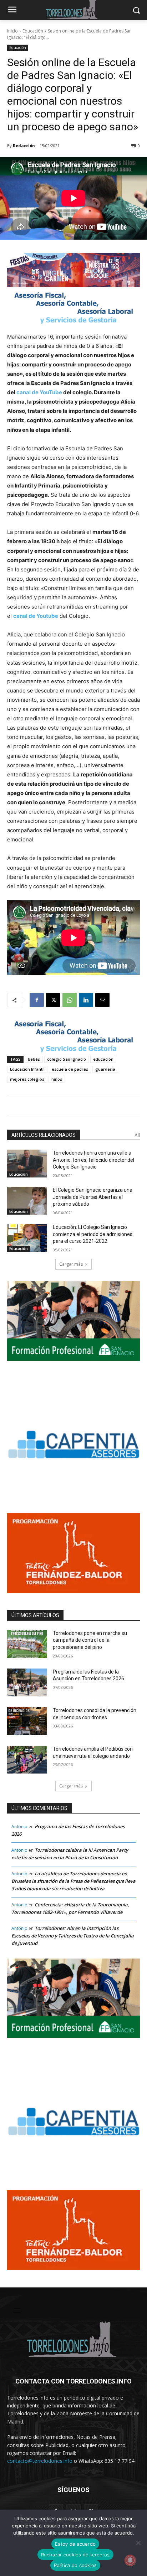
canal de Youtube (36, 616)
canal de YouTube (39, 392)
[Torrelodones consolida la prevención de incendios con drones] (27, 1721)
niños (57, 1079)
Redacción (24, 146)
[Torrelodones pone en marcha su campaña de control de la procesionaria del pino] (27, 1644)
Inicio (12, 31)
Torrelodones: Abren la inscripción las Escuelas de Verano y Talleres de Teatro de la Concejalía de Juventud (73, 1936)
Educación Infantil (27, 1069)
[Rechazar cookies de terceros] (138, 2543)
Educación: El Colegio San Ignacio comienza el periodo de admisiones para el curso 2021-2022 (93, 1234)
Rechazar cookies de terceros (75, 2555)
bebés (34, 1059)
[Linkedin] (86, 1000)
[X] (53, 1000)
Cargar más (71, 1264)
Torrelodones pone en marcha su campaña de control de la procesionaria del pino (90, 1640)
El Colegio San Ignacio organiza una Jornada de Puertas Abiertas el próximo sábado (93, 1197)
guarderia (105, 1069)
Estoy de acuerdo (75, 2544)
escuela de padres (70, 1069)
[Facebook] (37, 1000)
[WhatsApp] (70, 1000)
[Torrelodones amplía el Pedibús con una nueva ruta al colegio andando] (27, 1760)
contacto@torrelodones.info (40, 2461)
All (137, 1135)
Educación (33, 31)
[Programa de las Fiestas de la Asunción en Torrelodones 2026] (27, 1682)
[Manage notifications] (130, 2560)
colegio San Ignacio (67, 1059)
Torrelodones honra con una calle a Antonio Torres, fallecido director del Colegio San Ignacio (93, 1160)
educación (103, 1059)
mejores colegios (27, 1079)
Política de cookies (75, 2565)
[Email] (102, 1000)
